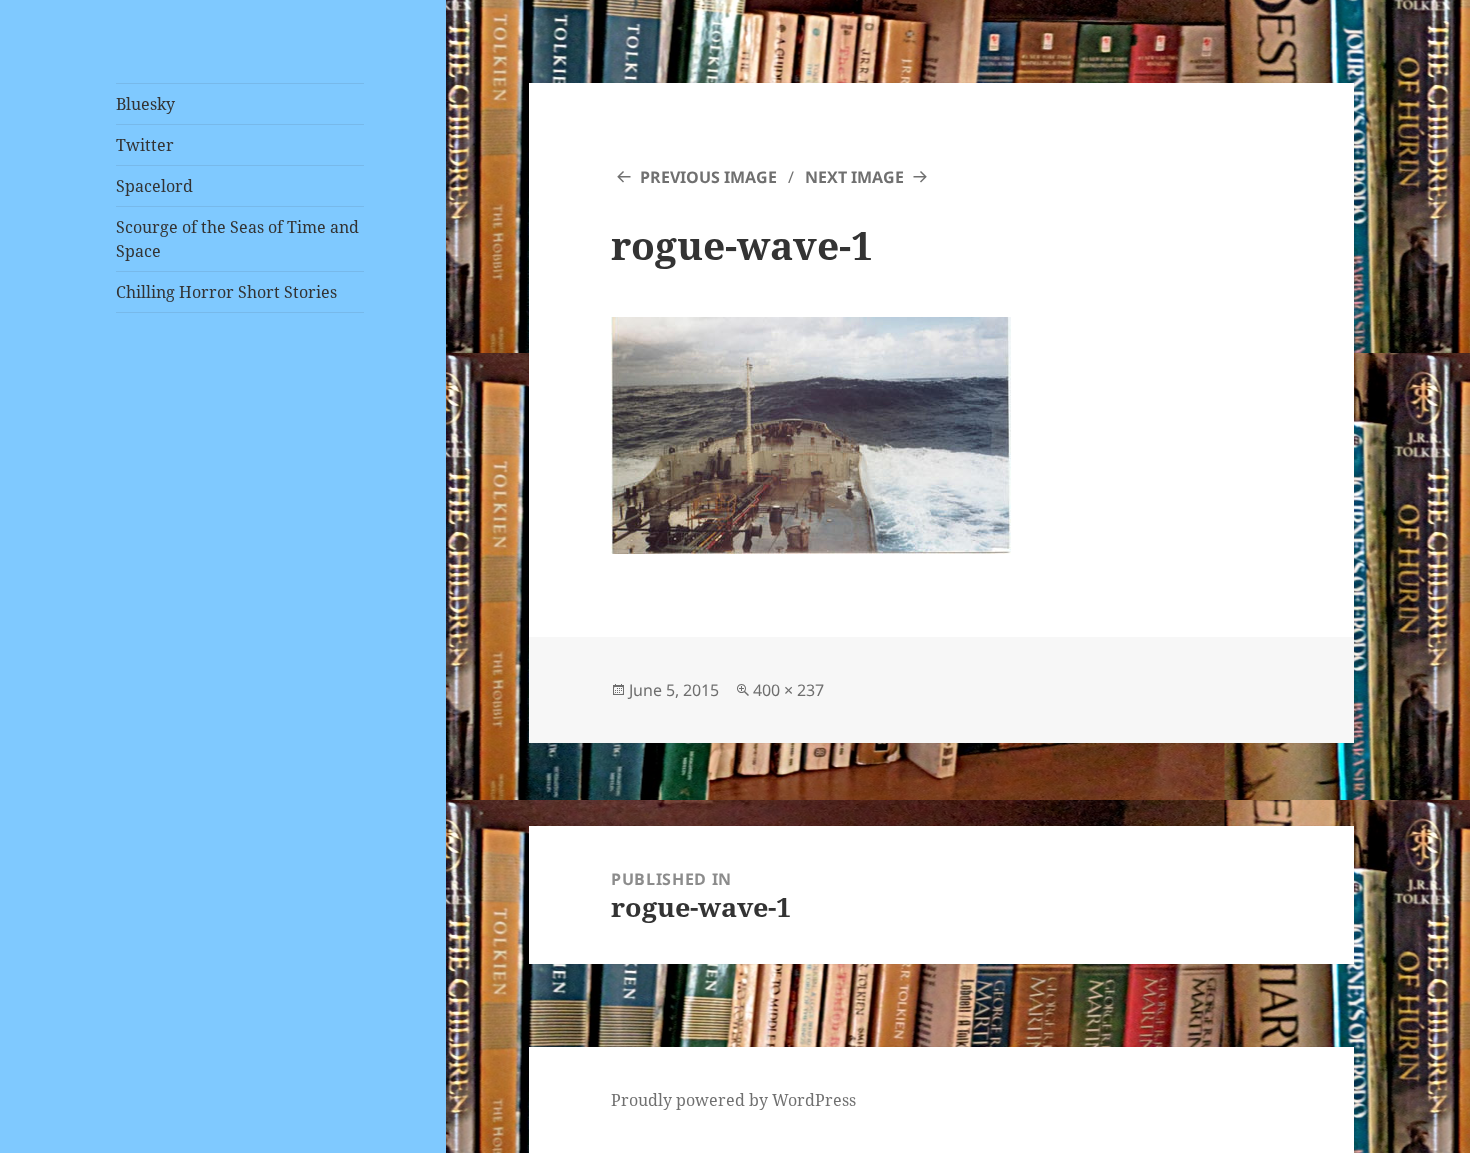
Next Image (854, 177)
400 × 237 (788, 690)
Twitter (145, 145)
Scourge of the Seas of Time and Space (237, 239)
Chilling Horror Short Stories (226, 292)
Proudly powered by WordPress (733, 1100)
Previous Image (708, 177)
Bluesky (145, 104)
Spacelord (154, 186)
